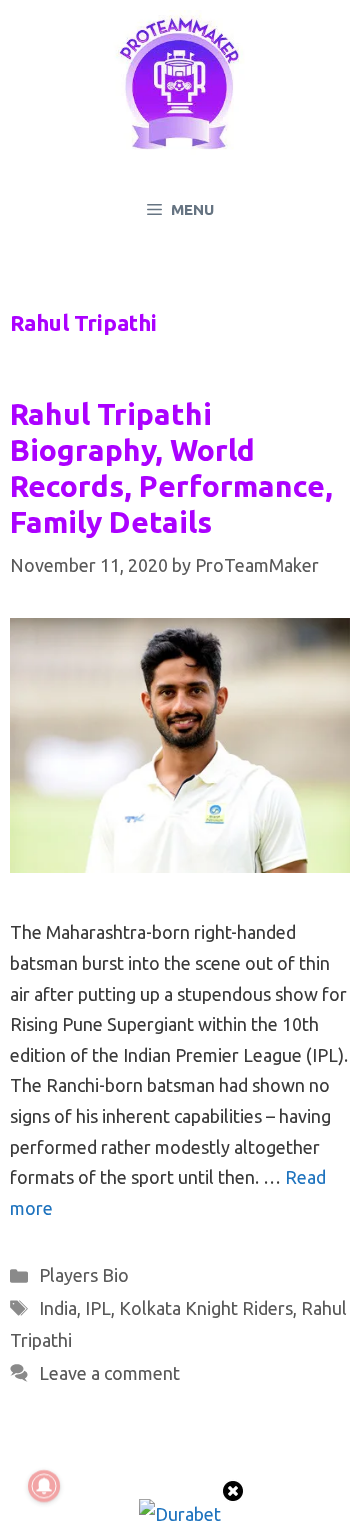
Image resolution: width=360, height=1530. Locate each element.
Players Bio (84, 1275)
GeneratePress (180, 1496)
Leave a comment (109, 1373)
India (58, 1308)
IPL (98, 1308)
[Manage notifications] (44, 1486)
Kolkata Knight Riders (206, 1308)
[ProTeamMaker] (180, 83)
